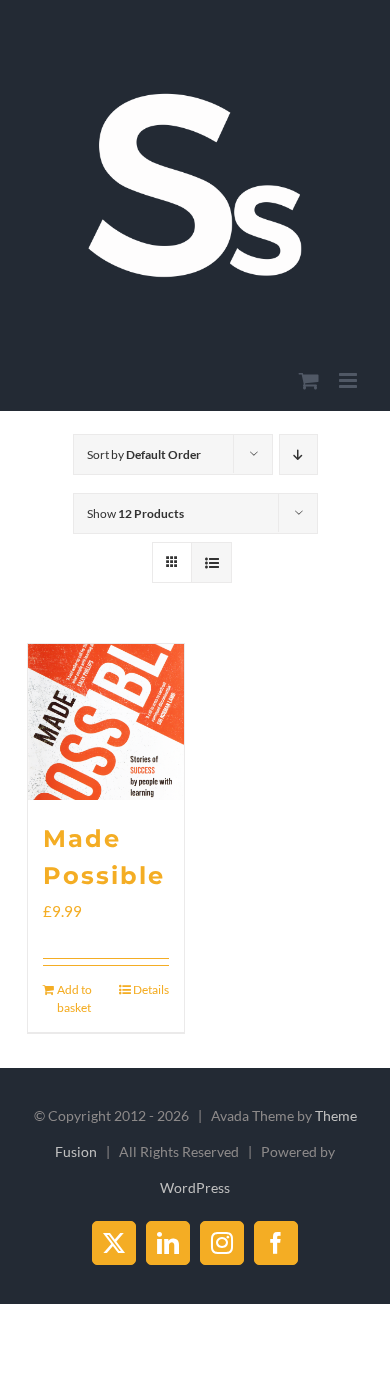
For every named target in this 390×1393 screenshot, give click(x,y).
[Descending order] (298, 454)
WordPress (195, 1187)
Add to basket (74, 998)
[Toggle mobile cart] (309, 380)
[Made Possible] (106, 722)
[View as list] (211, 562)
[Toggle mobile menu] (349, 380)
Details (151, 989)
